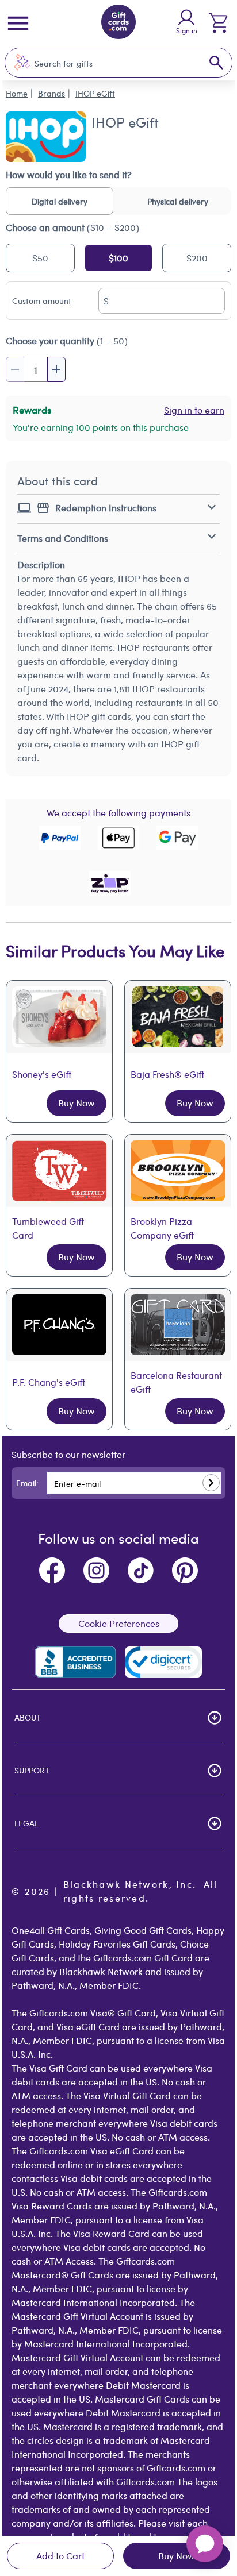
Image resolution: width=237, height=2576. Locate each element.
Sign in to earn (194, 410)
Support (32, 1770)
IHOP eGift (95, 93)
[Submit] (211, 1483)
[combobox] (107, 63)
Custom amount (42, 300)
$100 (118, 258)
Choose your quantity (67, 340)
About (28, 1717)
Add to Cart (60, 2556)
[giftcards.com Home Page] (118, 24)
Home (17, 93)
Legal (26, 1823)
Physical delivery (178, 201)
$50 (40, 258)
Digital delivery (60, 201)
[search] (216, 63)
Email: (27, 1483)
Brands (51, 93)
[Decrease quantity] (15, 369)
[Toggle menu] (18, 23)
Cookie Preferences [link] (119, 1623)
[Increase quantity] (56, 369)
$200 (197, 258)
